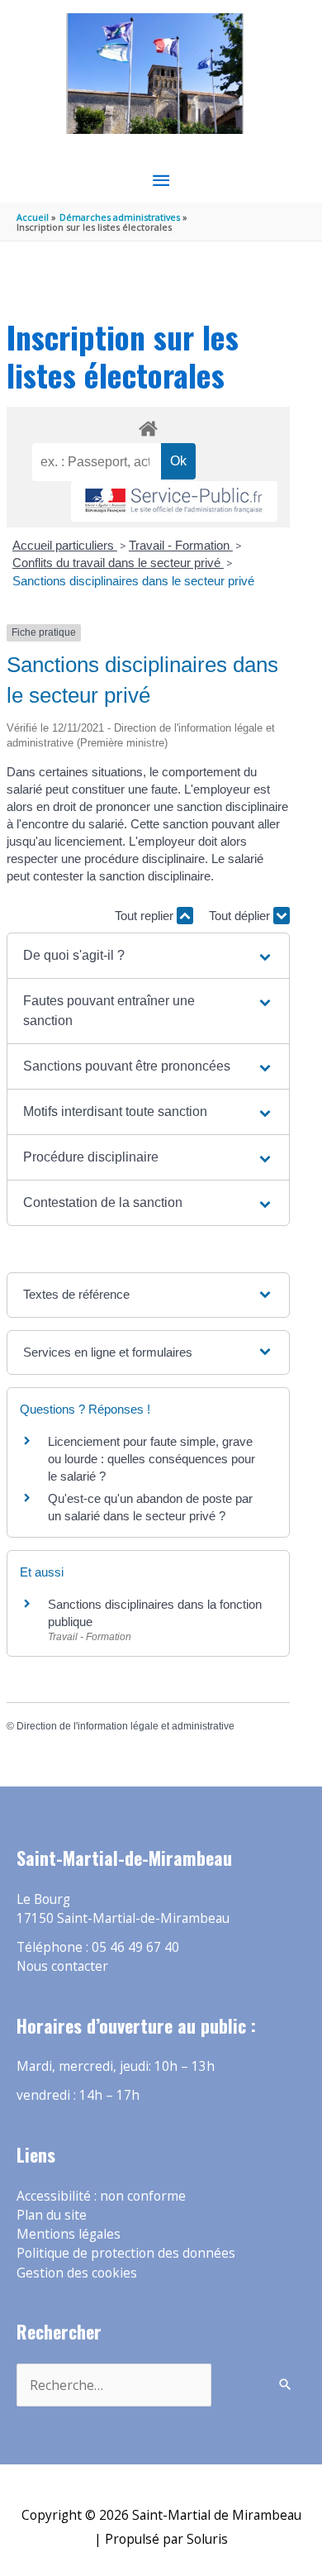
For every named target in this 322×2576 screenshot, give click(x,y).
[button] (148, 956)
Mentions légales (69, 2234)
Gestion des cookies (77, 2273)
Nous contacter (62, 1966)
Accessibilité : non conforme (101, 2196)
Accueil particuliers (65, 545)
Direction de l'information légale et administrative (125, 1726)
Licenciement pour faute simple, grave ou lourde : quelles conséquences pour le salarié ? (152, 1459)
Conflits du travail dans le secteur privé (118, 563)
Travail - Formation (181, 545)
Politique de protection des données (126, 2253)
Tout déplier (241, 916)
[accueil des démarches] (148, 426)
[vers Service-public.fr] (174, 501)
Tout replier (146, 916)
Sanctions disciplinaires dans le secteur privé (133, 581)
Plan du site (52, 2215)
